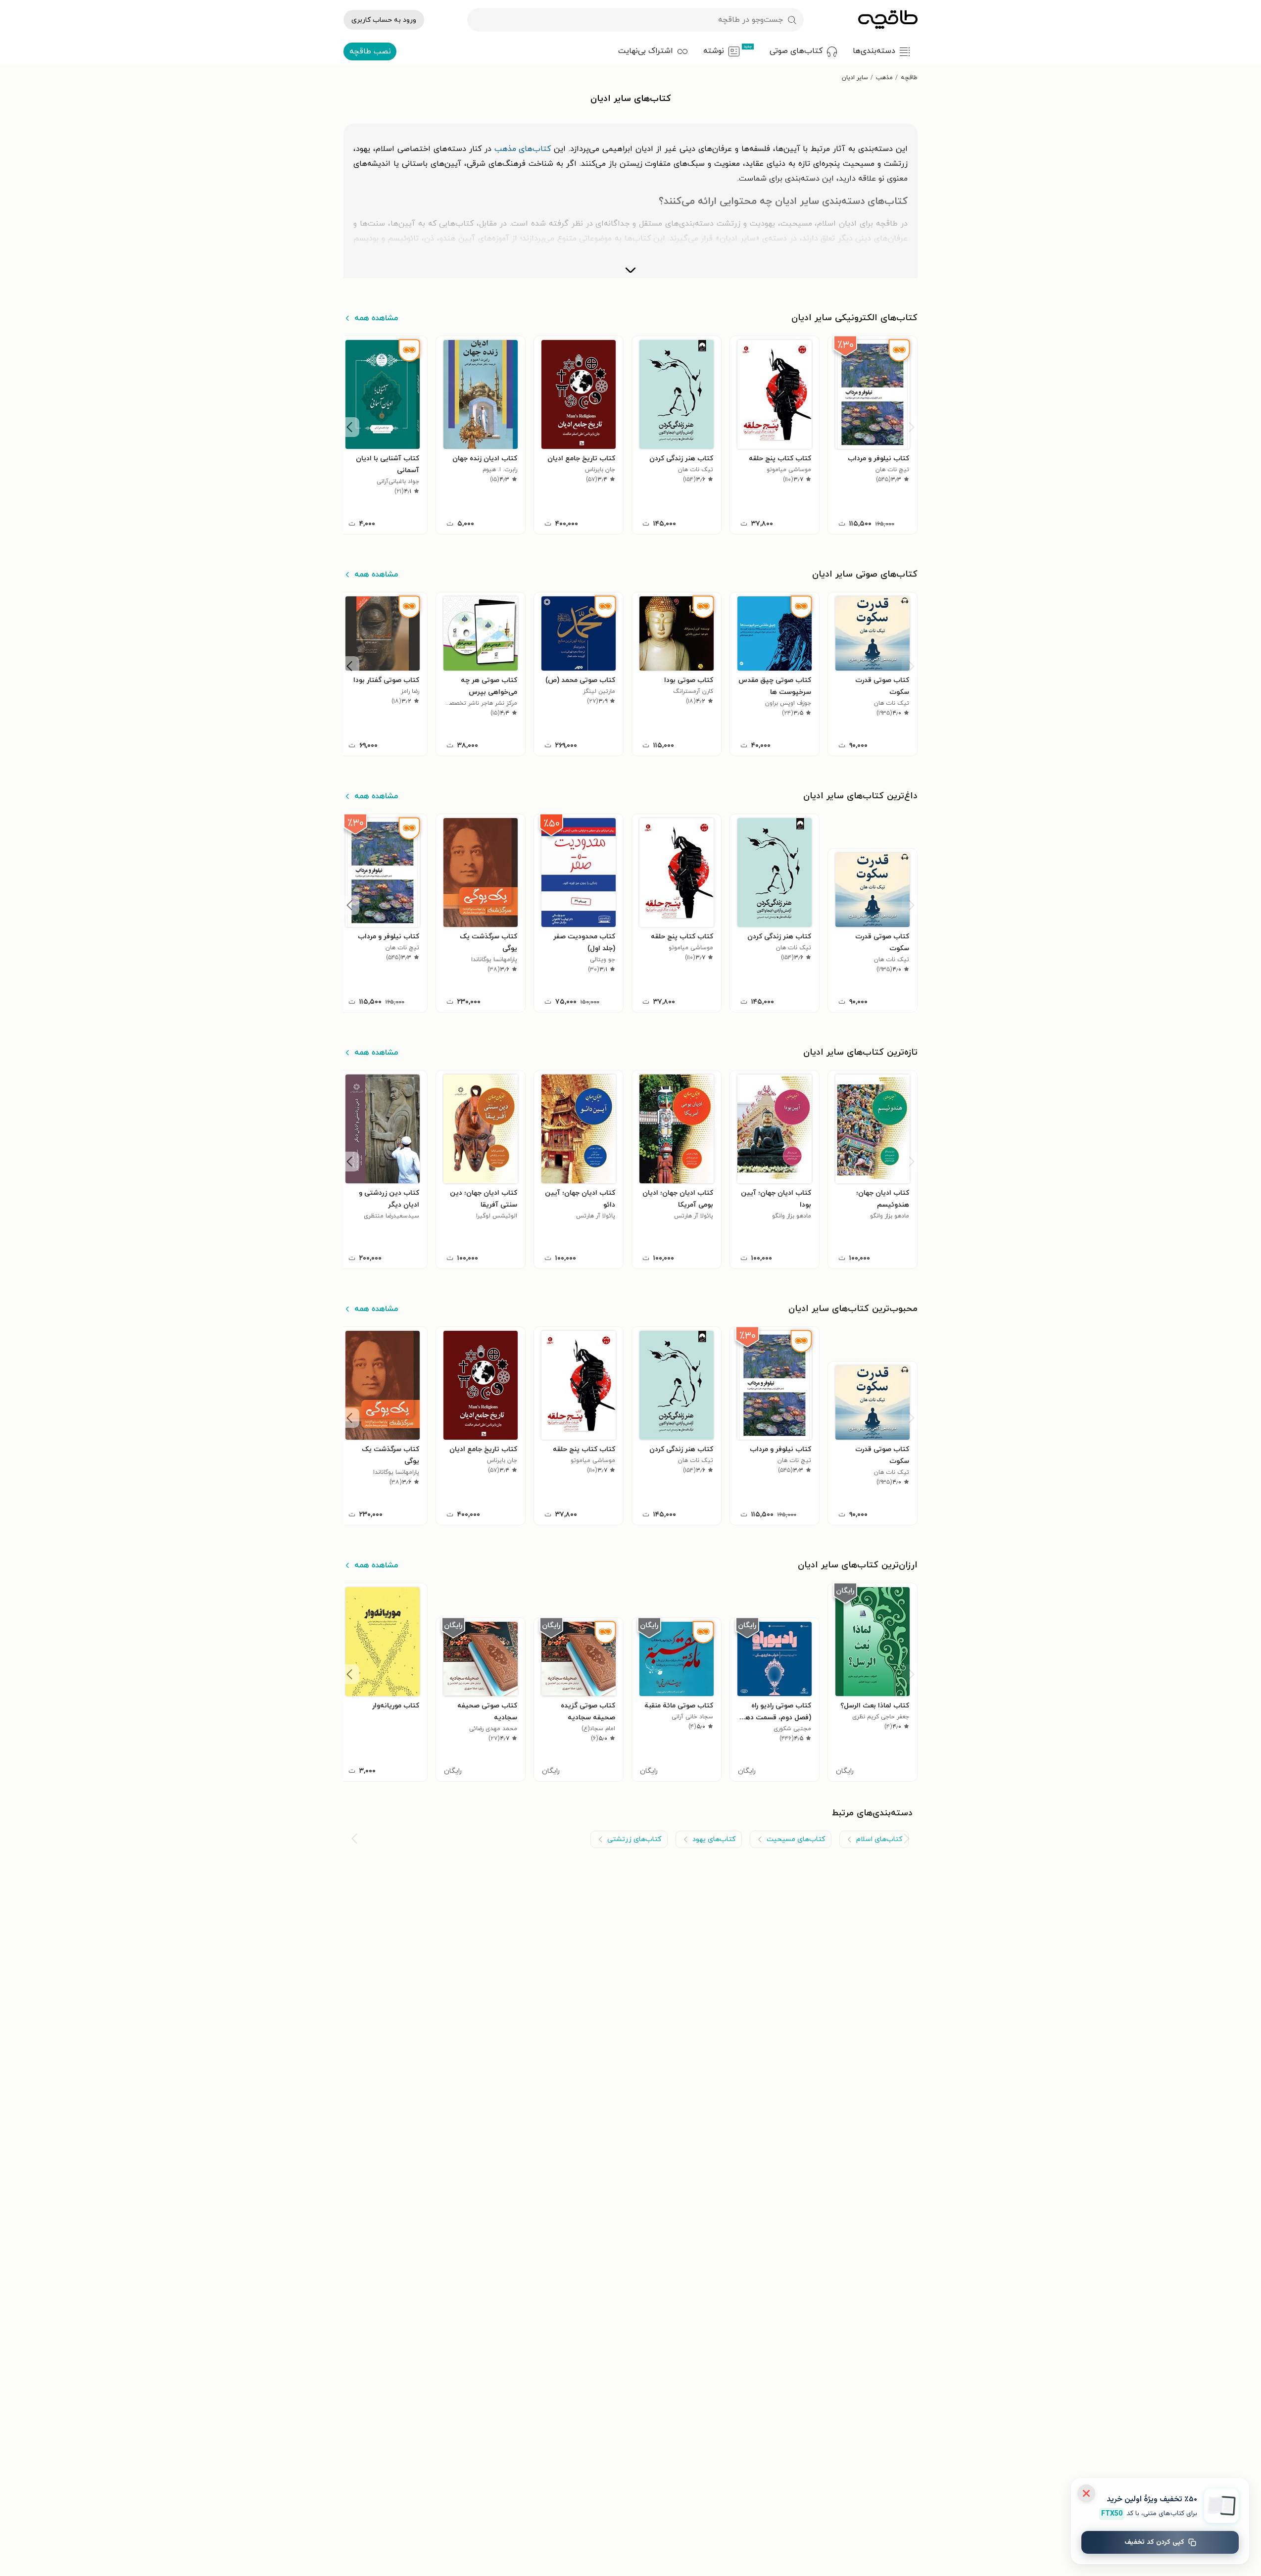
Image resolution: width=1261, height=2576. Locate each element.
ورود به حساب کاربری (384, 20)
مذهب (884, 78)
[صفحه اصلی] (888, 20)
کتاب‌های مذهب (523, 149)
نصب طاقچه (370, 51)
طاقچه (909, 78)
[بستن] (1086, 2493)
